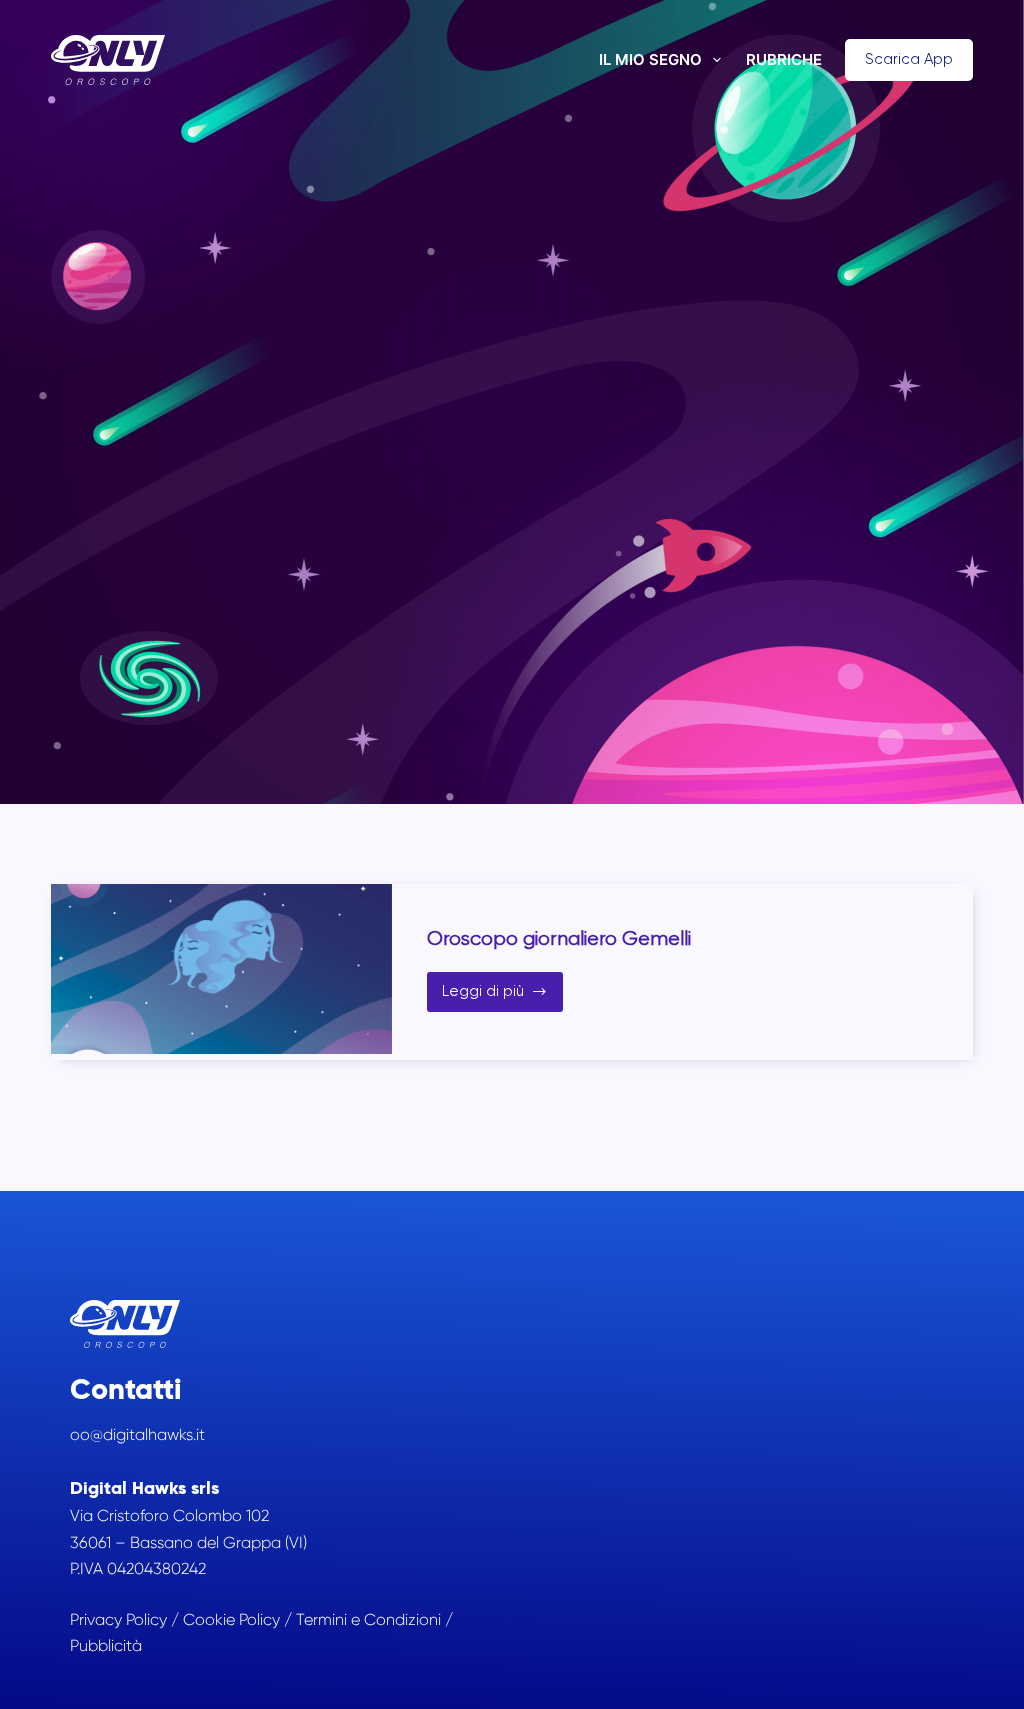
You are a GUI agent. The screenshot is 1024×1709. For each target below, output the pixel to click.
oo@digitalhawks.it (137, 1434)
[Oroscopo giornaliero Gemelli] (221, 969)
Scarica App (909, 59)
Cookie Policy (231, 1619)
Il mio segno (650, 59)
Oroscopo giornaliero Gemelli (559, 938)
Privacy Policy (118, 1619)
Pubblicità (106, 1645)
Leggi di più (503, 996)
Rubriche (784, 59)
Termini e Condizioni (368, 1619)
